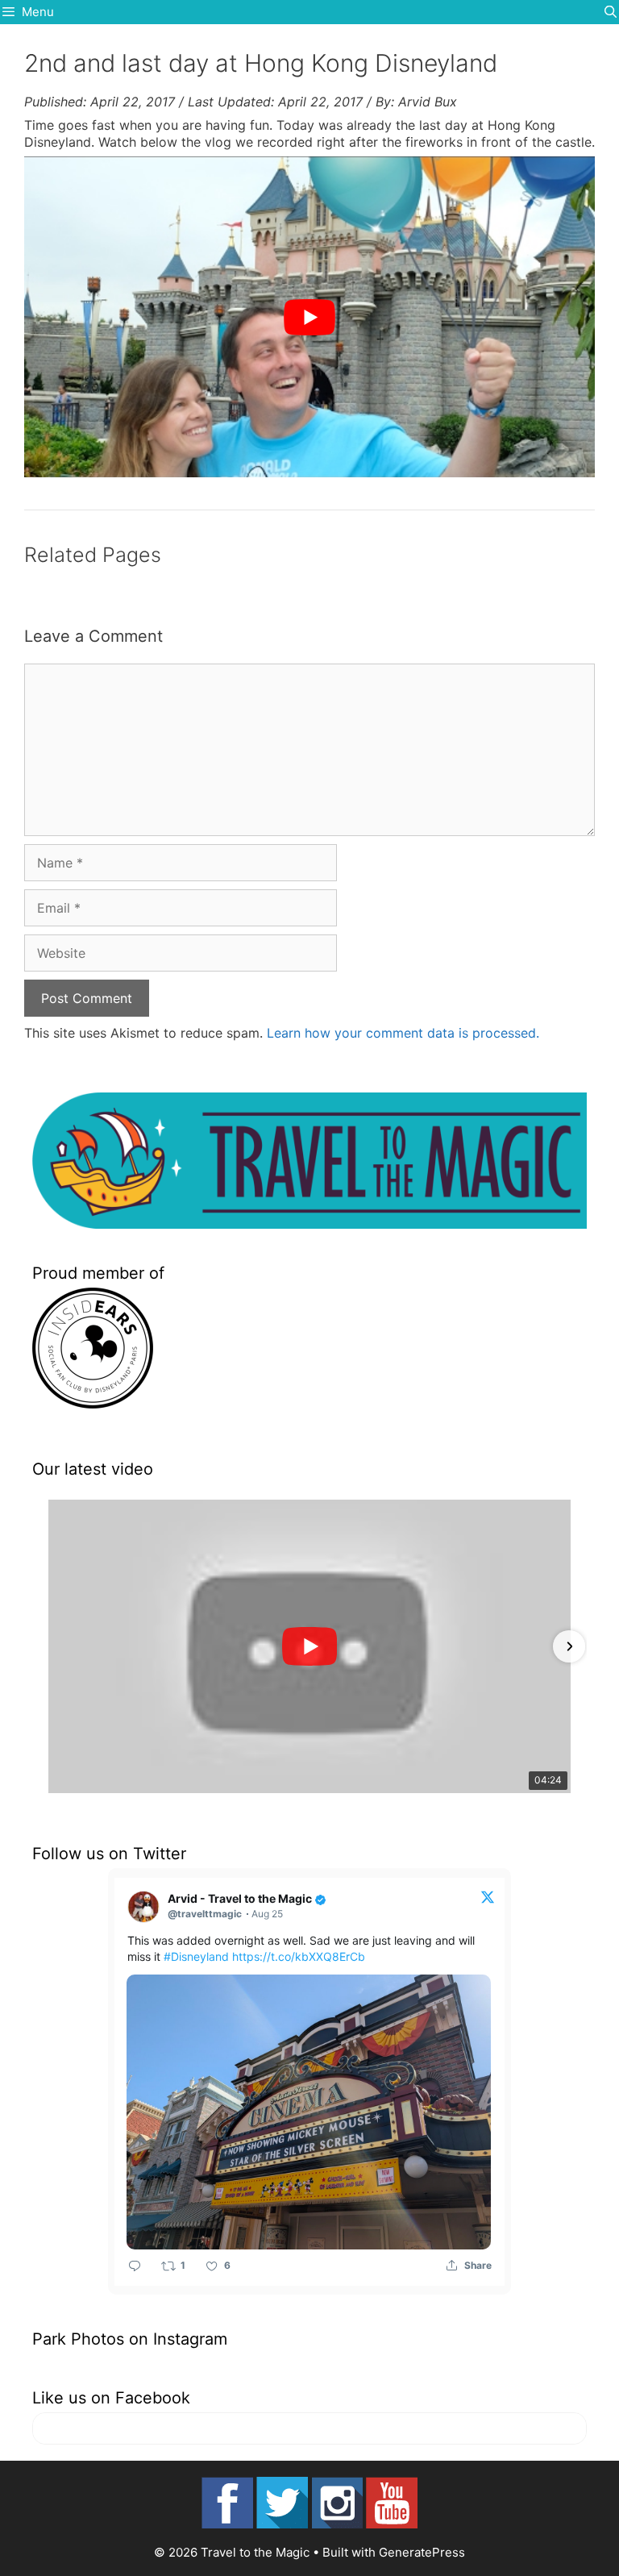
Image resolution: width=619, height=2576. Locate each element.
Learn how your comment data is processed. (403, 1033)
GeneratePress (422, 2552)
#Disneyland (196, 1956)
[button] (50, 1646)
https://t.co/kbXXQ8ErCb (299, 1956)
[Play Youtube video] (309, 317)
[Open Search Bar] (611, 12)
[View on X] (488, 1896)
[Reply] (135, 2265)
